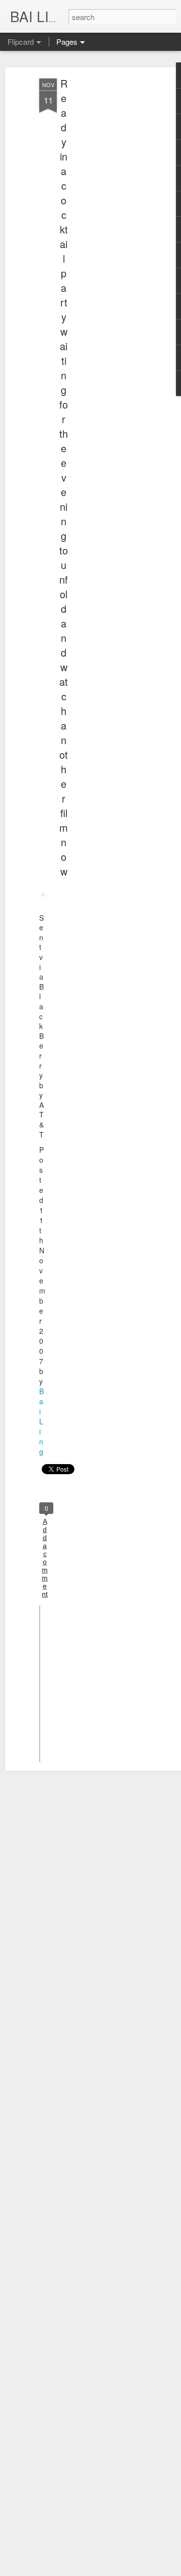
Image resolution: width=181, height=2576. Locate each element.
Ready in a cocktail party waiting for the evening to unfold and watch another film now (64, 477)
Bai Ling (41, 1421)
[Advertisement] (95, 237)
